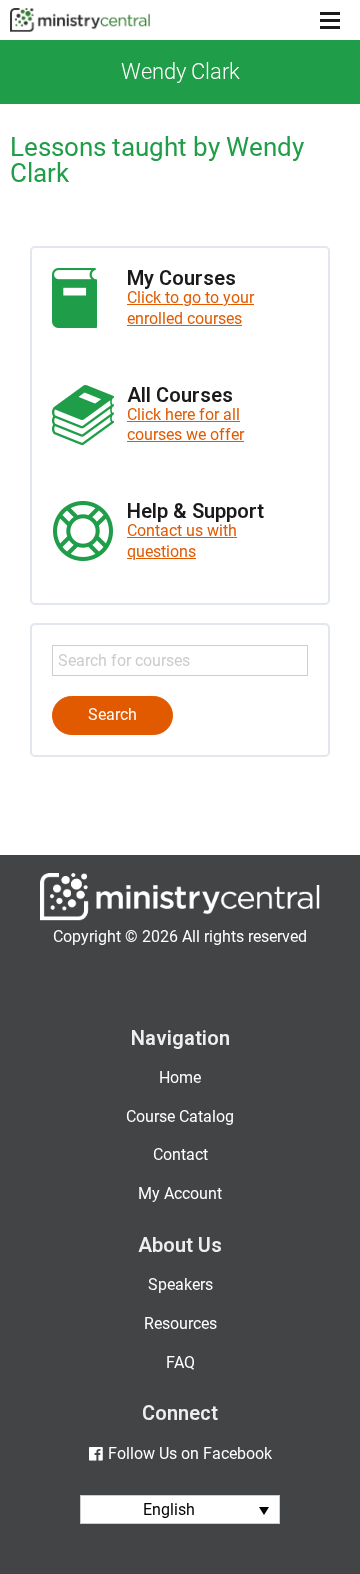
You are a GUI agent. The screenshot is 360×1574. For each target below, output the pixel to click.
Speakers (180, 1284)
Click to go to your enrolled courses (190, 308)
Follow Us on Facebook (189, 1453)
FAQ (180, 1362)
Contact (180, 1154)
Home (180, 1077)
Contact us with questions (182, 541)
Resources (180, 1323)
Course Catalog (180, 1116)
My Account (180, 1193)
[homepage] (180, 915)
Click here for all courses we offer (185, 425)
